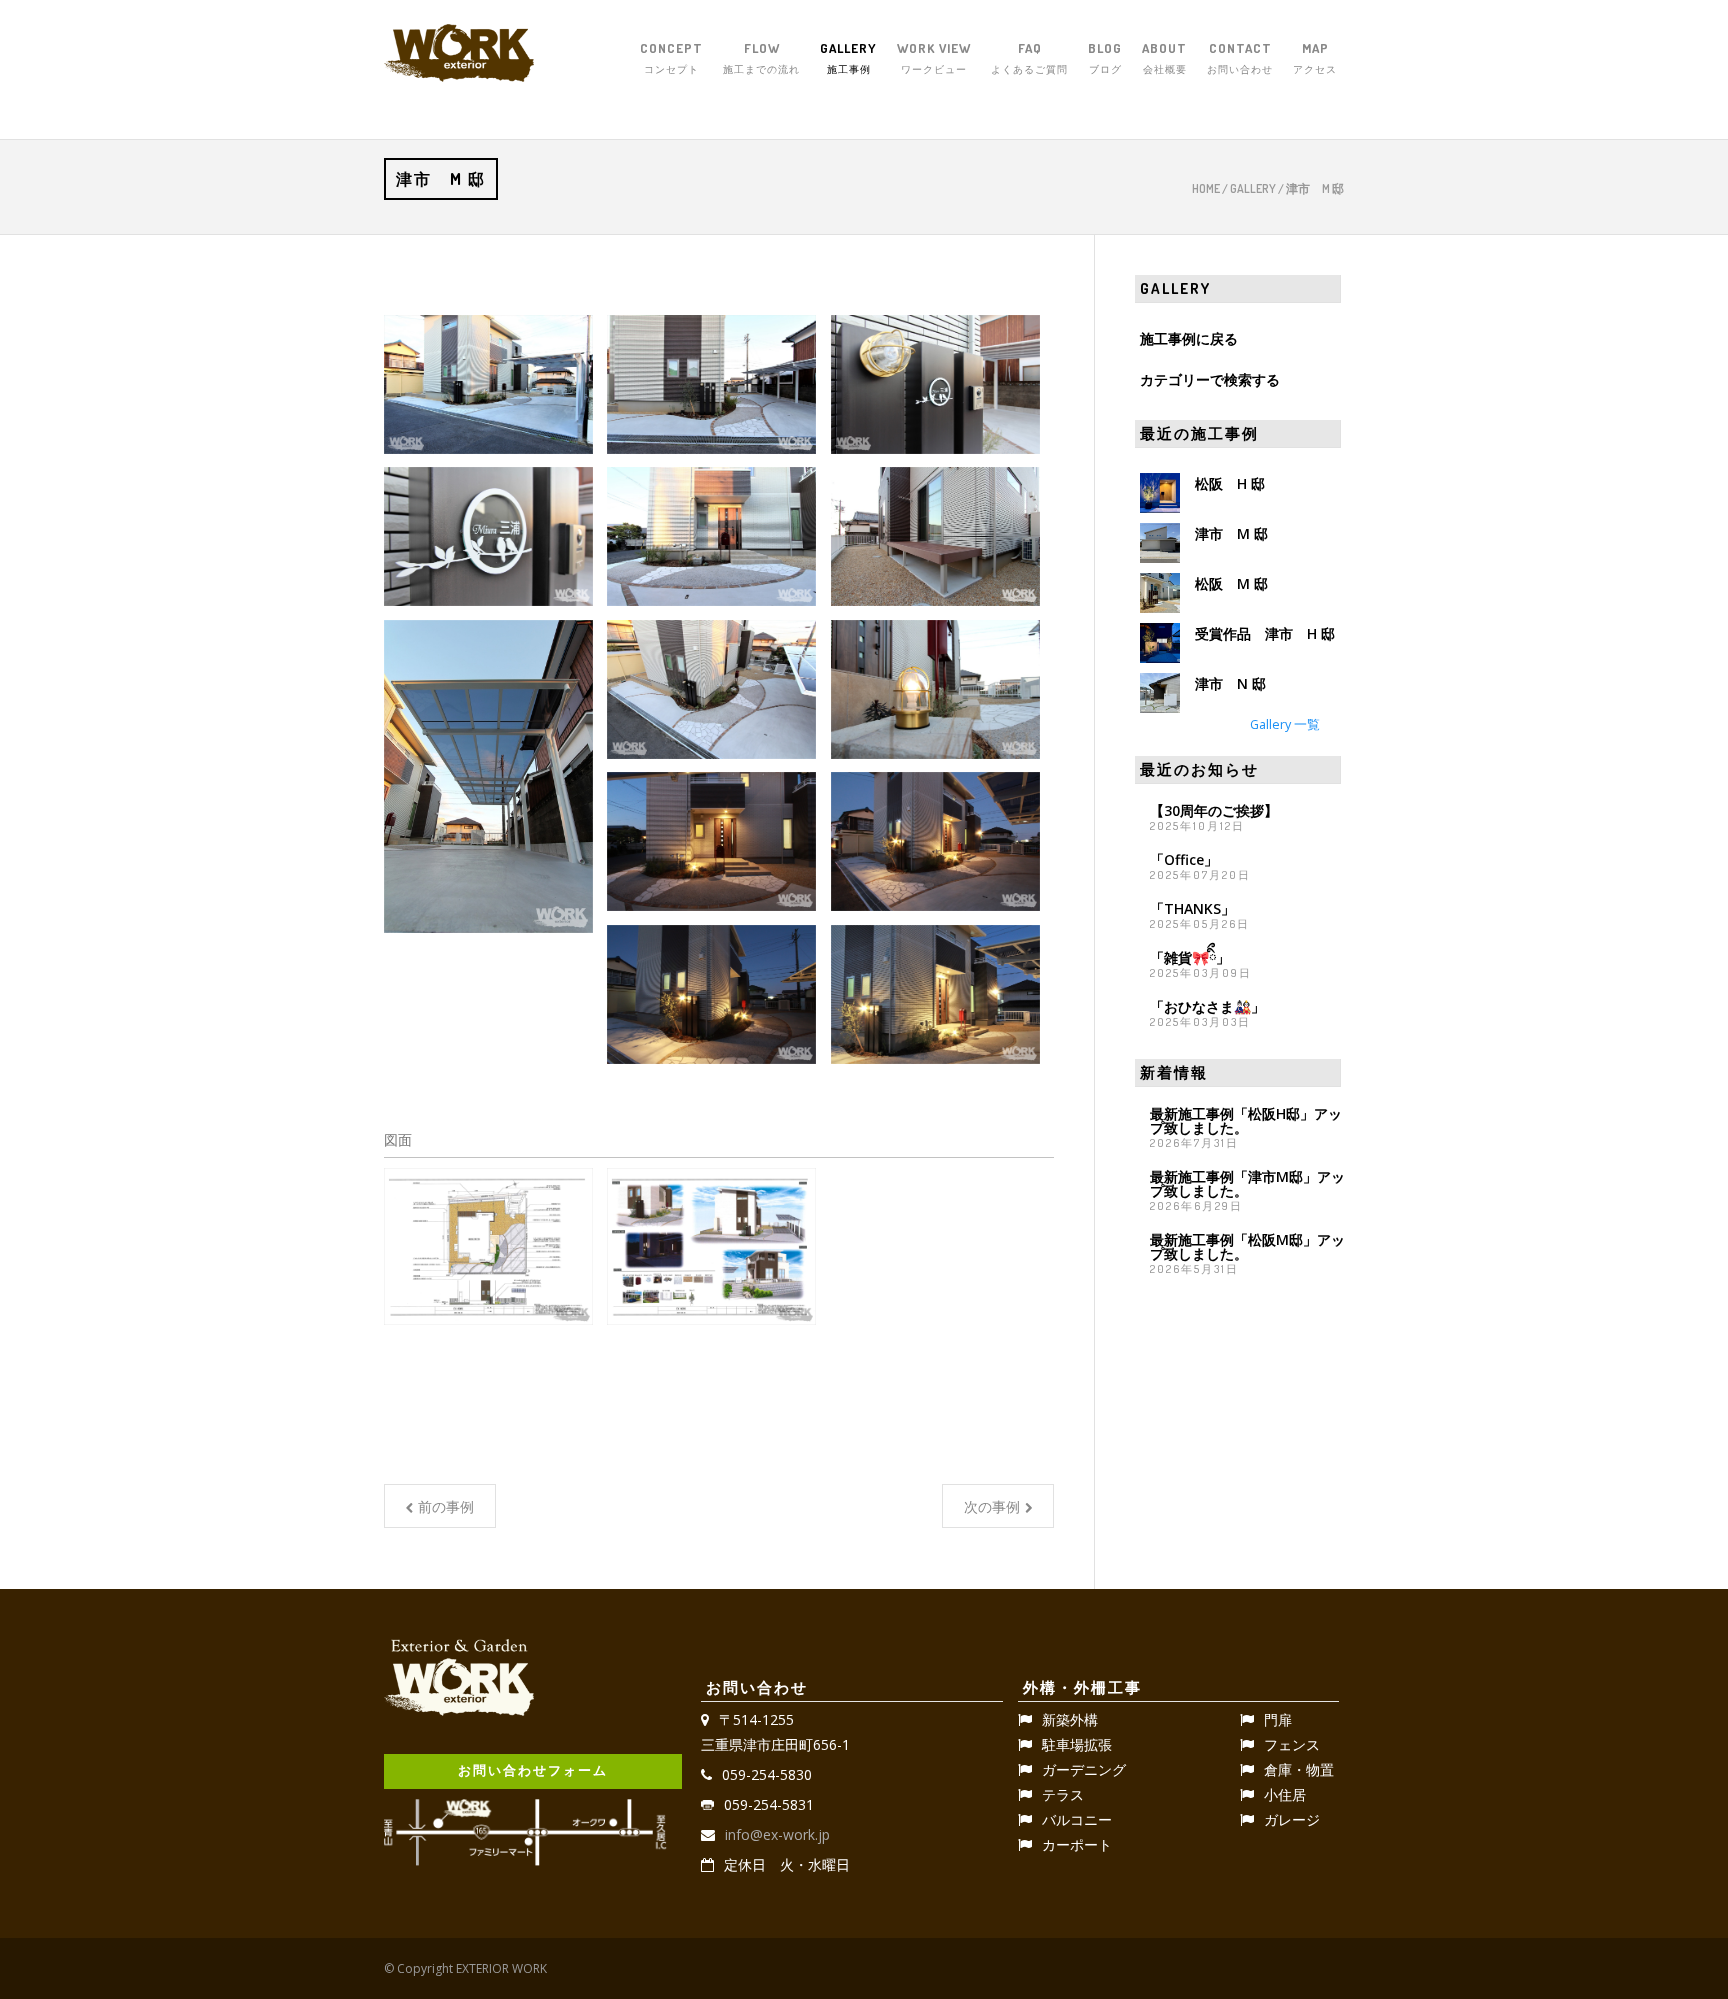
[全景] (488, 384)
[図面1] (488, 1246)
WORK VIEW (934, 57)
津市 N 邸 (1230, 683)
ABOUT (1164, 57)
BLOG (1105, 57)
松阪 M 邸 (1231, 583)
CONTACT (1240, 57)
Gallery (1253, 188)
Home (1206, 188)
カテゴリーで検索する (1210, 379)
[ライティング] (935, 689)
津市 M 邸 (1231, 533)
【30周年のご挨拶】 (1214, 810)
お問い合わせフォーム (533, 1770)
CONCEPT (671, 57)
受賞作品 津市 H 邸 (1265, 633)
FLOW (761, 57)
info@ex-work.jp (777, 1834)
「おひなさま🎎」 (1207, 1006)
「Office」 (1184, 859)
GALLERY (848, 57)
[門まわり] (711, 384)
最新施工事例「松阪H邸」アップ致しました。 (1246, 1120)
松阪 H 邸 (1230, 483)
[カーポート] (488, 777)
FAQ (1029, 57)
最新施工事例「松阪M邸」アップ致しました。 (1247, 1246)
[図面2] (711, 1246)
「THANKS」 (1192, 908)
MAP (1315, 57)
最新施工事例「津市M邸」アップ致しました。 (1247, 1183)
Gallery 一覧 (1285, 724)
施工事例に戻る (1189, 338)
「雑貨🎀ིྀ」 (1190, 957)
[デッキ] (935, 536)
